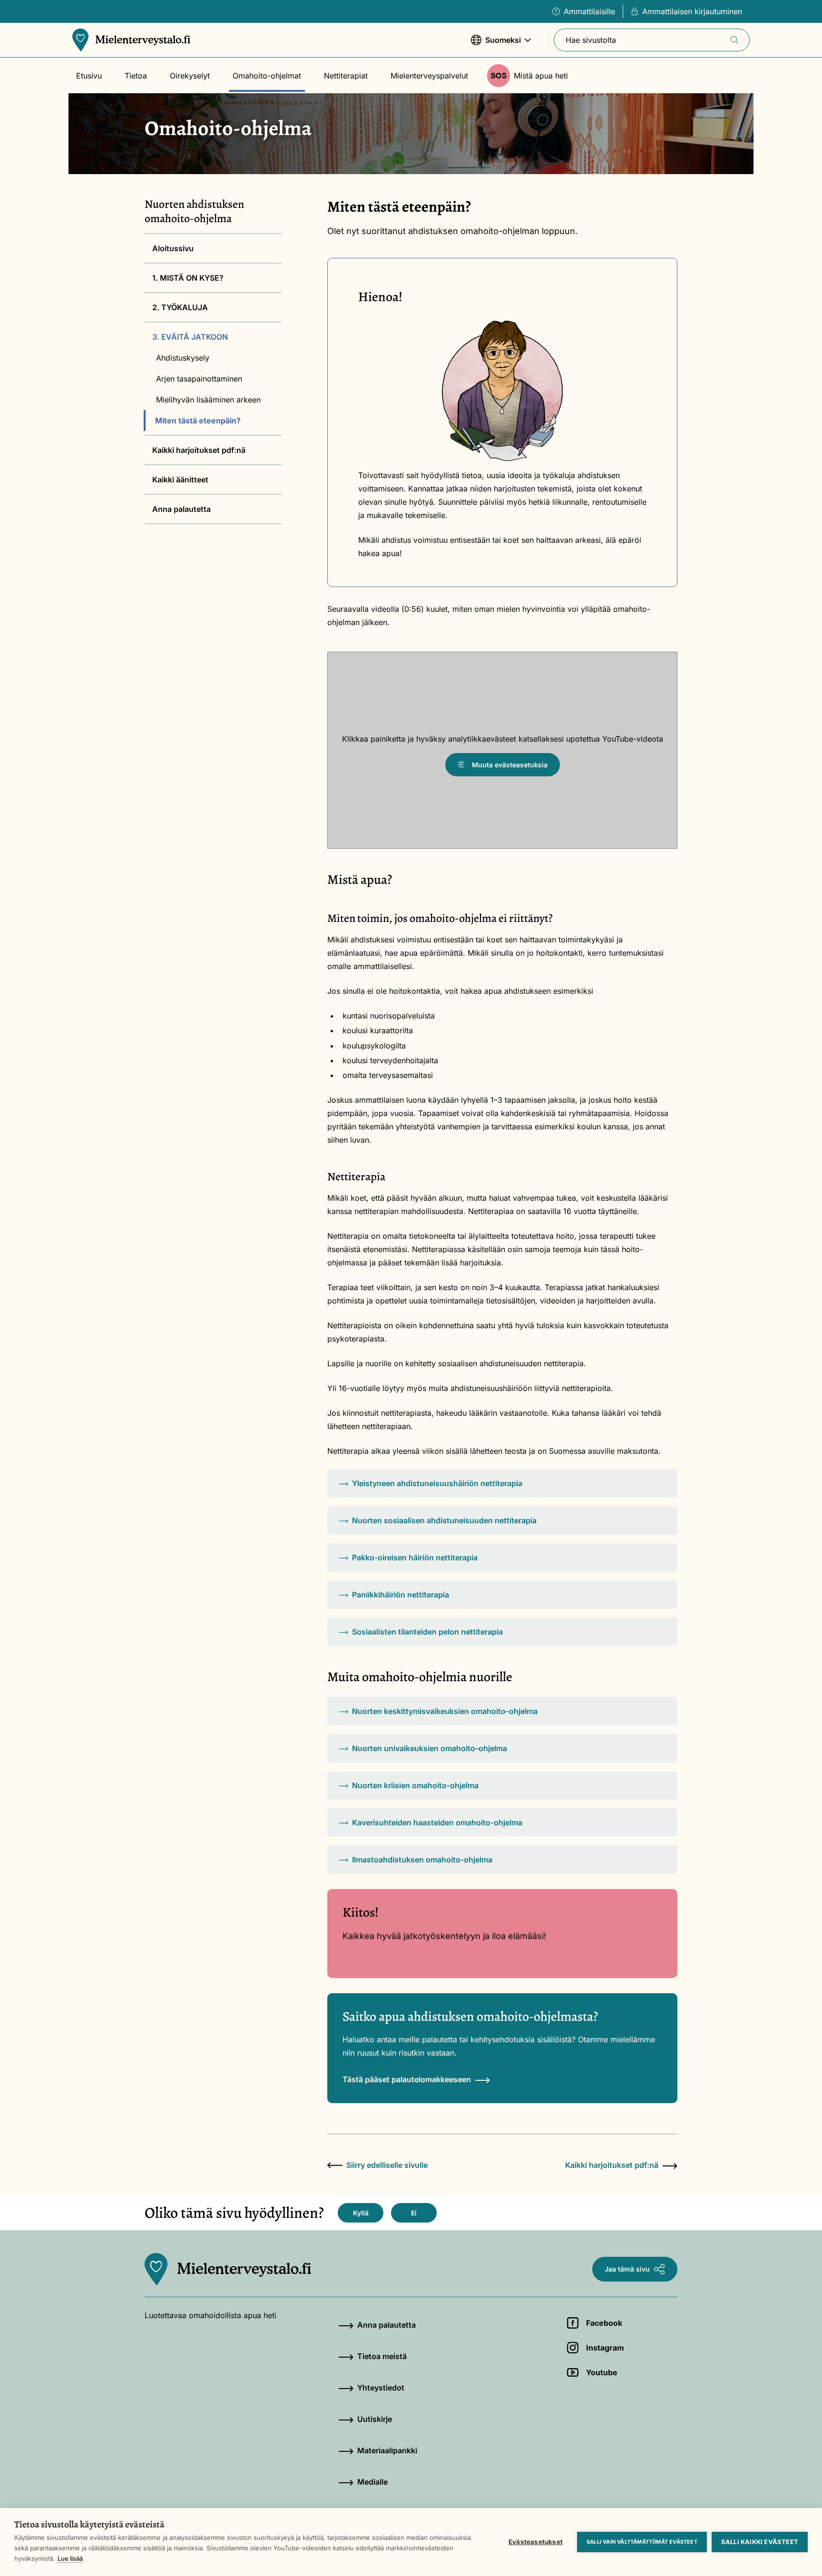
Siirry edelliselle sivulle (387, 2165)
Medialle (372, 2482)
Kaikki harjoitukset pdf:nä (199, 450)
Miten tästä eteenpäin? (198, 421)
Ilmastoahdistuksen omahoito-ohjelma (422, 1860)
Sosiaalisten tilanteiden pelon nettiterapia (427, 1632)
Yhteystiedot (381, 2388)
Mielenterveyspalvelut (429, 76)
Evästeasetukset (536, 2542)
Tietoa (136, 76)
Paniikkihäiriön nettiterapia (401, 1595)
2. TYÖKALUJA (180, 307)
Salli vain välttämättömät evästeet (642, 2542)
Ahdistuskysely (183, 358)
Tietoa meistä (382, 2356)
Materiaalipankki (387, 2450)
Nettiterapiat (346, 76)
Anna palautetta (181, 509)
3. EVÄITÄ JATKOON (190, 337)
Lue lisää (70, 2558)
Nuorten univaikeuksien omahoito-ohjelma (430, 1748)
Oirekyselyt (190, 76)
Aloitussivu (173, 248)
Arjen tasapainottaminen (199, 379)
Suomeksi (496, 45)
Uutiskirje (375, 2419)
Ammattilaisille (589, 11)
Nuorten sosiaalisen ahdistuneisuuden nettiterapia (444, 1520)
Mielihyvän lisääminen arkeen (210, 400)
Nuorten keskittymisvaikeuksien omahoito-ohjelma (445, 1711)
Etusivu (89, 76)
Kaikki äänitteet (180, 480)
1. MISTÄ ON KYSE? (188, 278)
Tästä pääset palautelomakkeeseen (407, 2079)
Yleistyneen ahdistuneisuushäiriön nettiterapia (437, 1483)
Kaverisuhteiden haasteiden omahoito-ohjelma (437, 1822)
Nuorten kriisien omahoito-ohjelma (415, 1785)
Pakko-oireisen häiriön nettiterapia (415, 1557)
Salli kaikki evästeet (760, 2542)
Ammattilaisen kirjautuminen (692, 11)
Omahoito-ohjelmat (267, 76)
